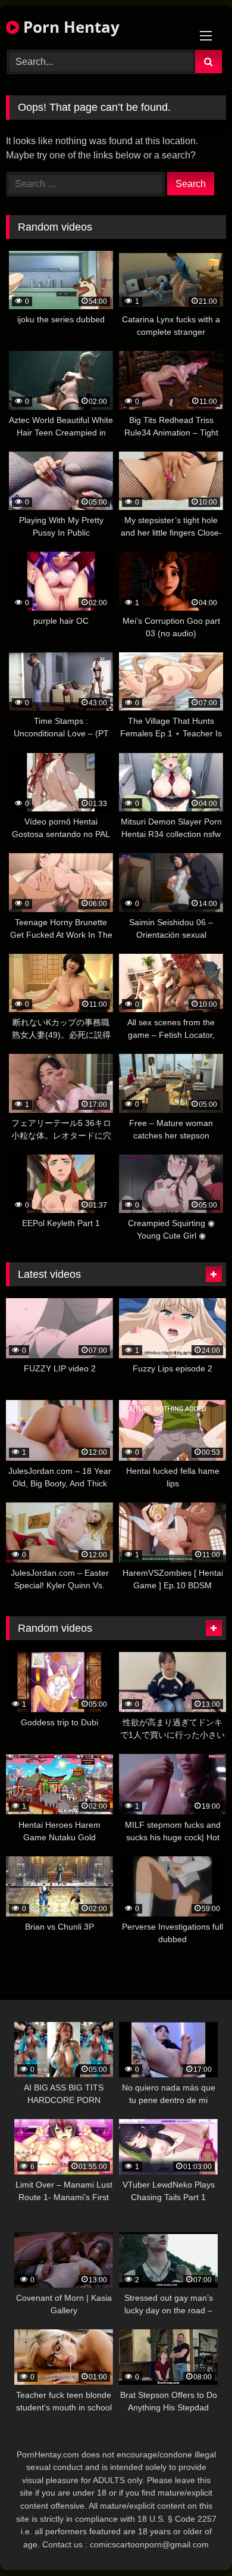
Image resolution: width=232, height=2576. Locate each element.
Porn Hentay (69, 27)
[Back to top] (195, 2541)
